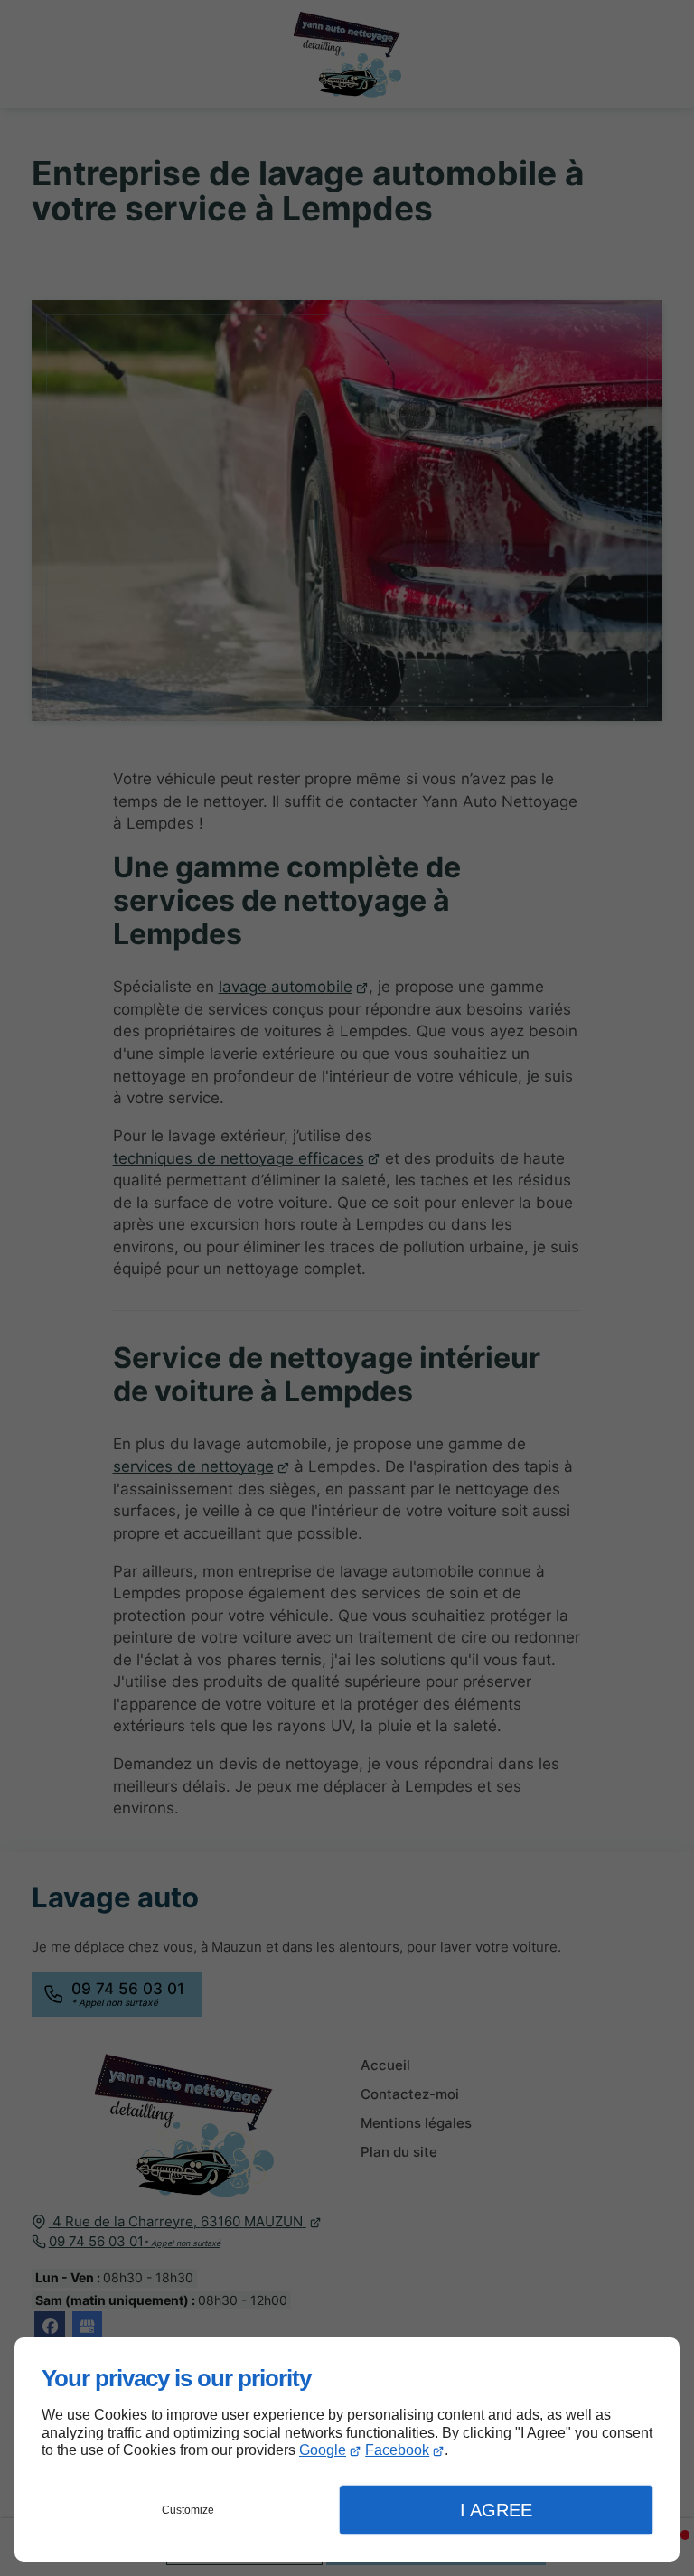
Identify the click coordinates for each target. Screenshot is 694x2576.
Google (323, 2450)
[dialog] (347, 2450)
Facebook (397, 2450)
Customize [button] (188, 2510)
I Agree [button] (496, 2510)
